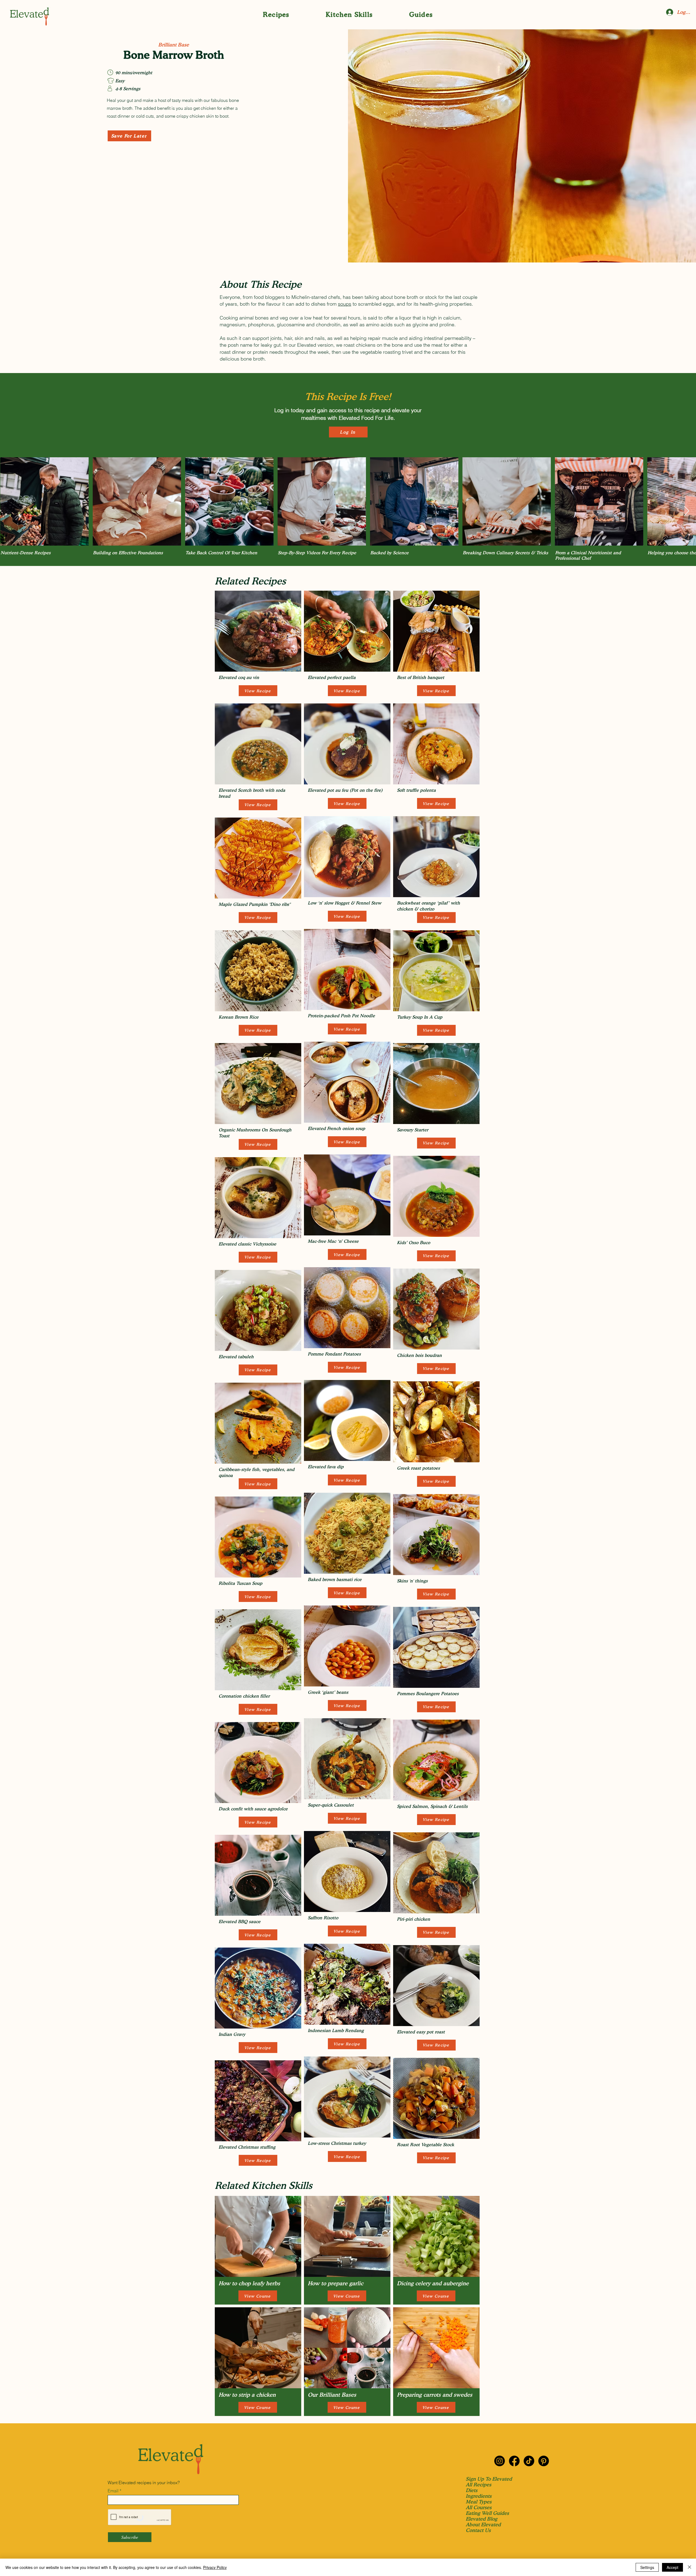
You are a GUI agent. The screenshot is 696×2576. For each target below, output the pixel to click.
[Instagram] (500, 2461)
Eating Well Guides (487, 2513)
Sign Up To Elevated (489, 2479)
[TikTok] (529, 2461)
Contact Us (478, 2530)
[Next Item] (687, 511)
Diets (472, 2490)
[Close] (689, 2567)
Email (113, 2491)
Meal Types (479, 2502)
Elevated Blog (481, 2519)
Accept (672, 2567)
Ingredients (479, 2496)
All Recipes (478, 2485)
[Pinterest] (544, 2461)
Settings (647, 2567)
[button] (276, 15)
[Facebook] (514, 2461)
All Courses (479, 2507)
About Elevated (483, 2525)
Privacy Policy (215, 2567)
